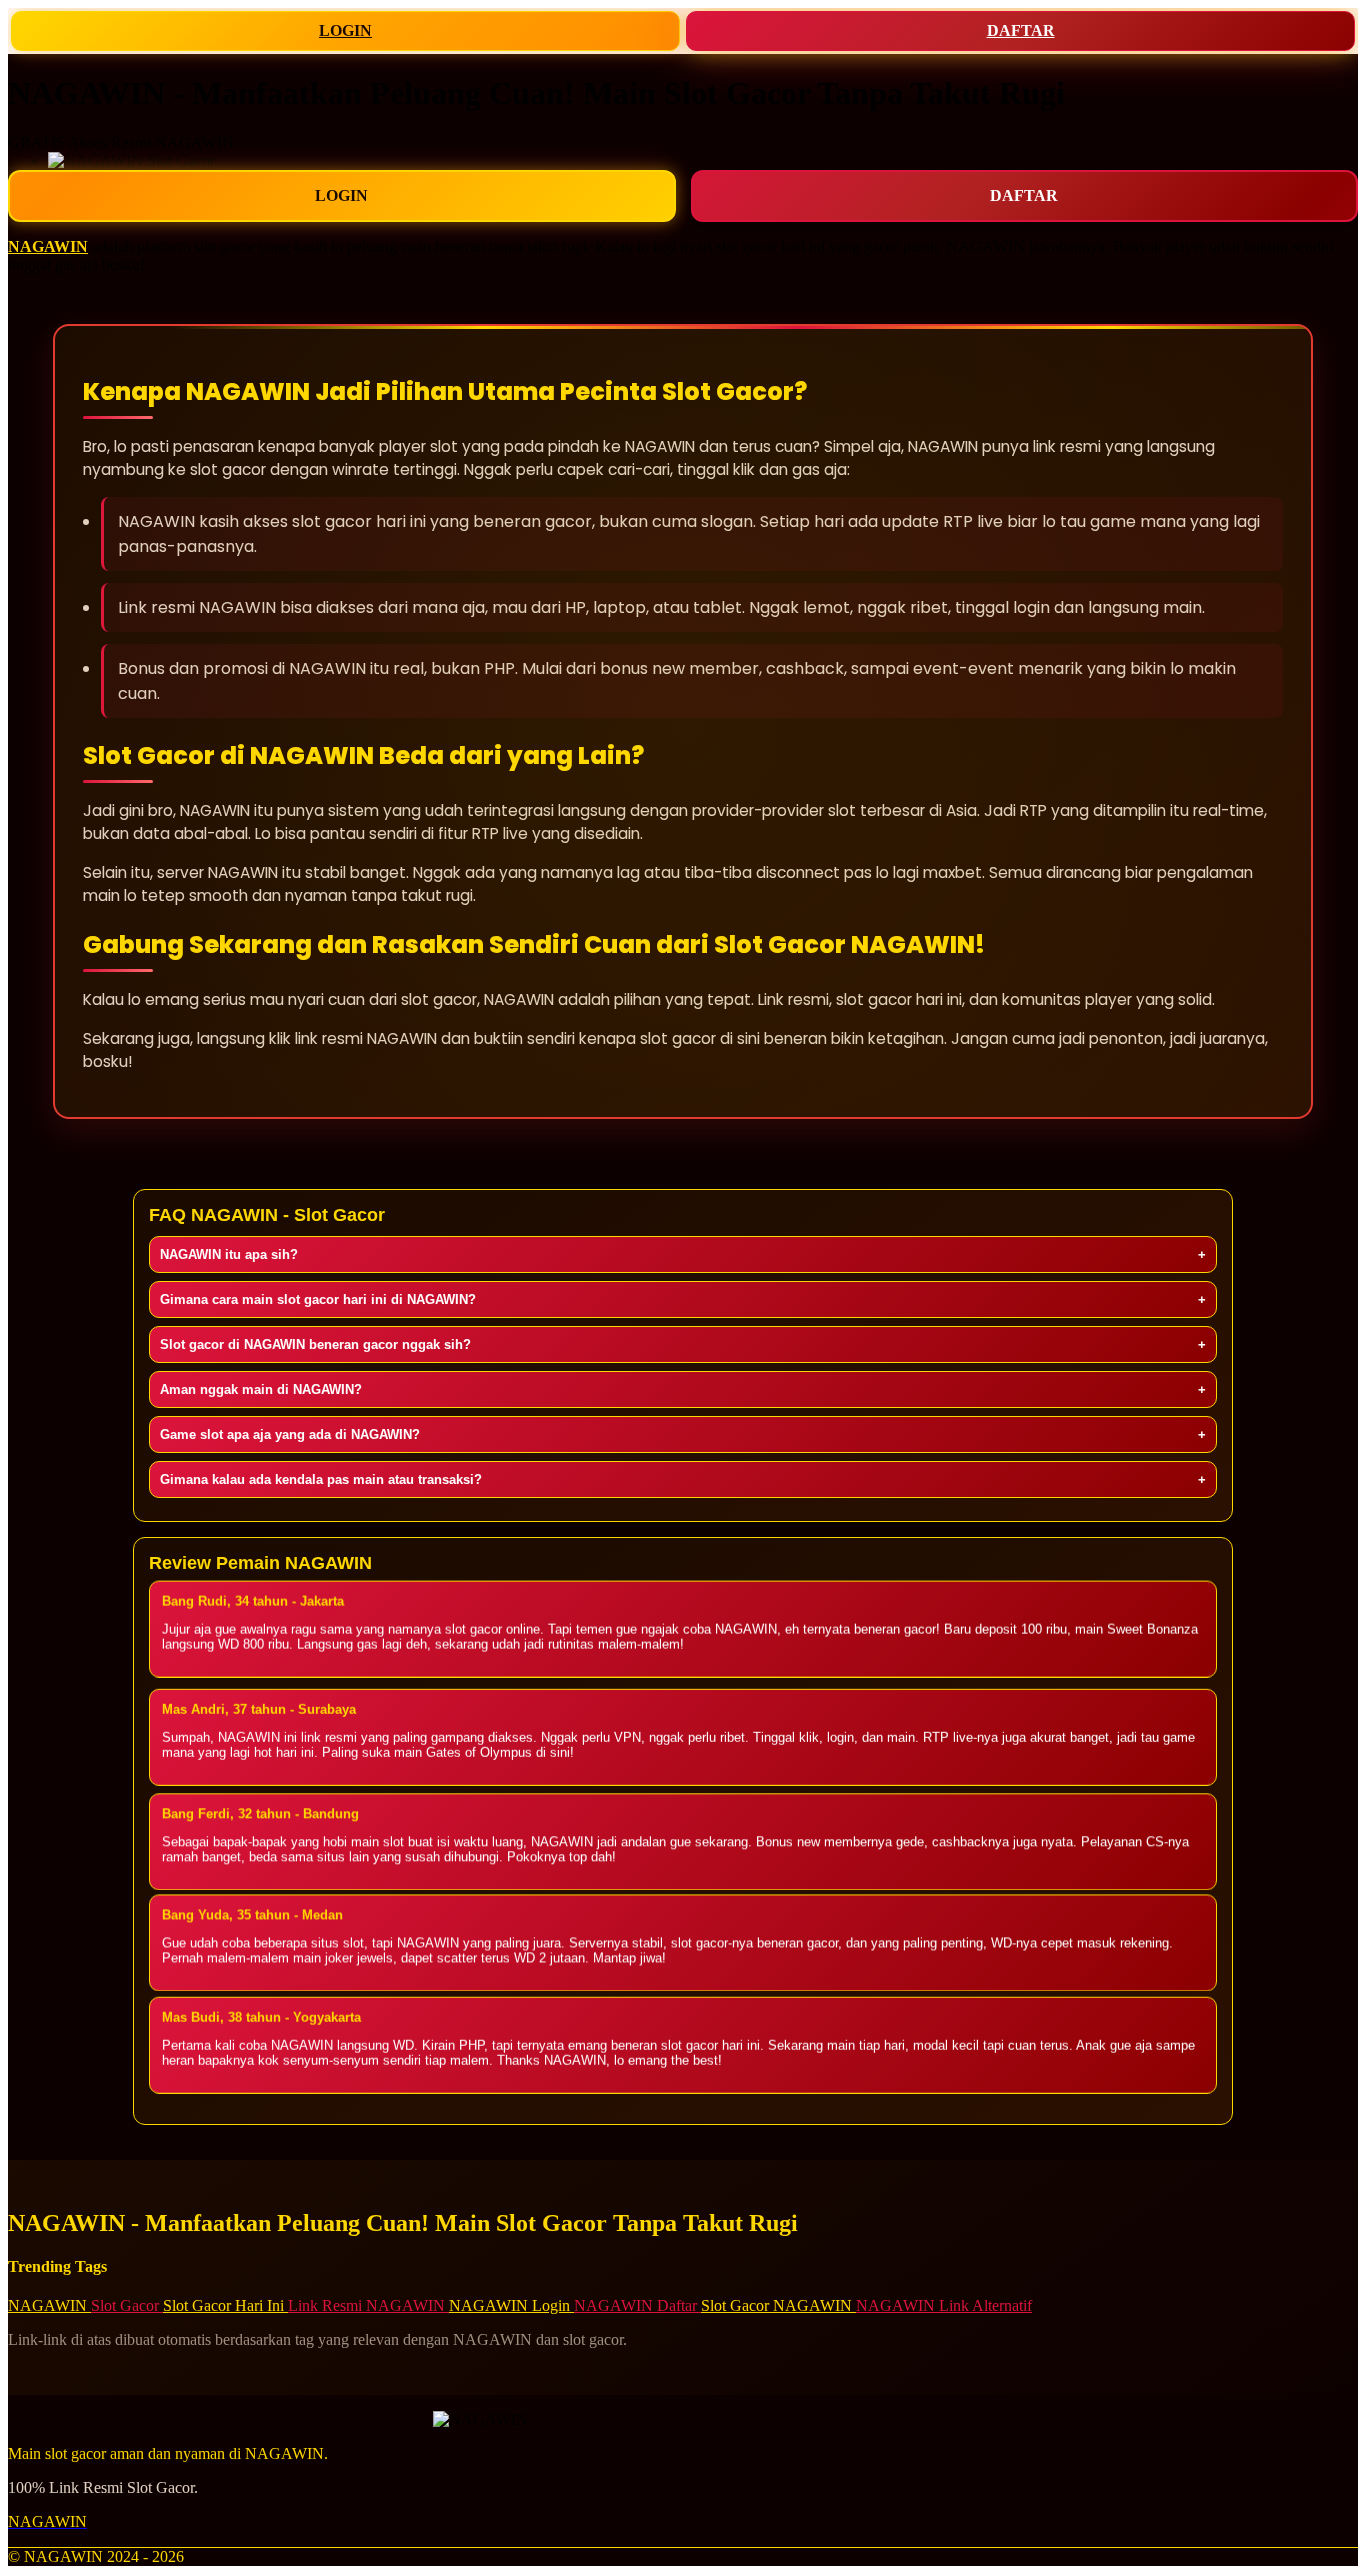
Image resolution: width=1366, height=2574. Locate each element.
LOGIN (345, 30)
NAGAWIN (48, 246)
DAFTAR (1021, 30)
